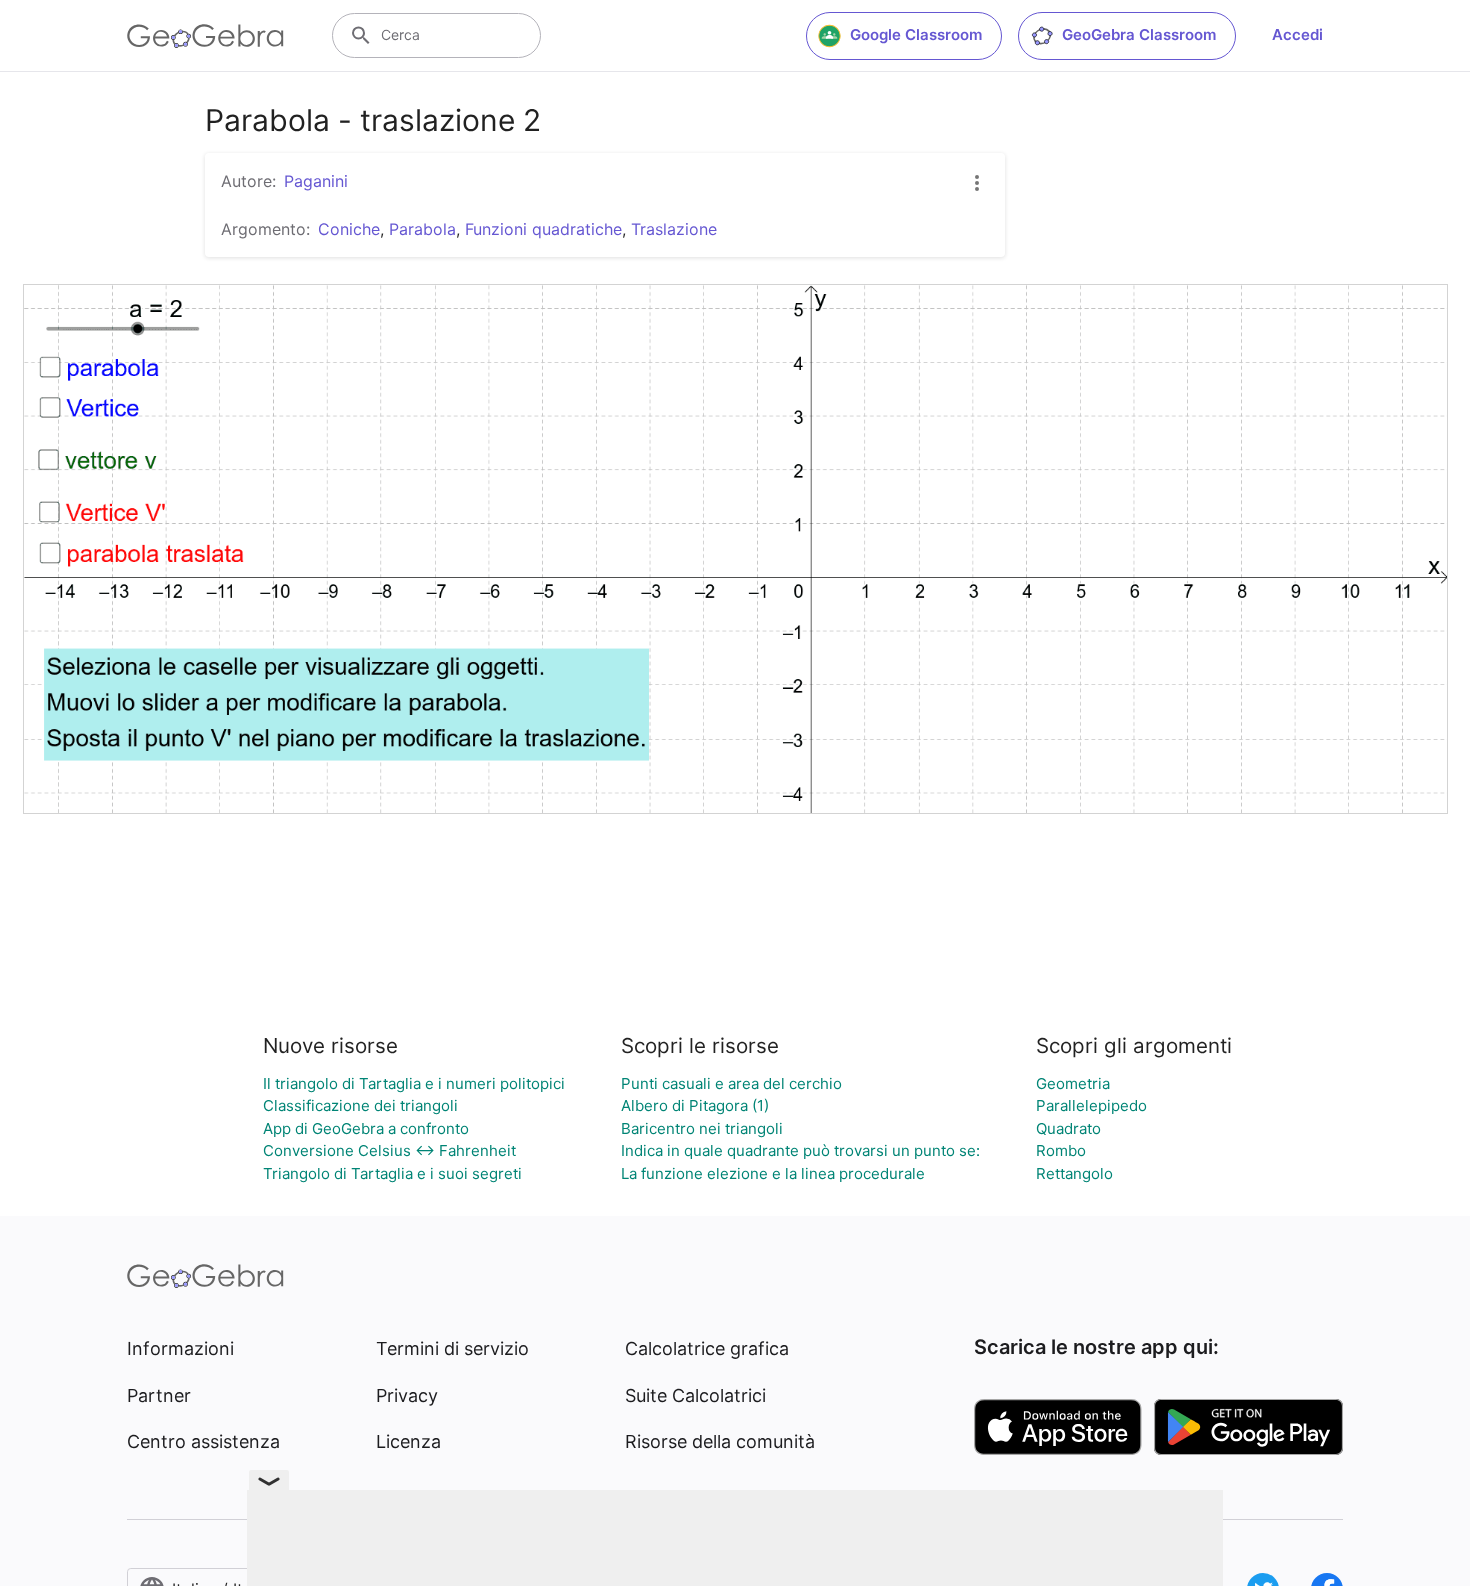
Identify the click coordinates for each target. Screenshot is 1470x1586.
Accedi (1297, 34)
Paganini (316, 181)
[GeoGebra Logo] (205, 36)
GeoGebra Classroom (1139, 34)
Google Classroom (916, 34)
